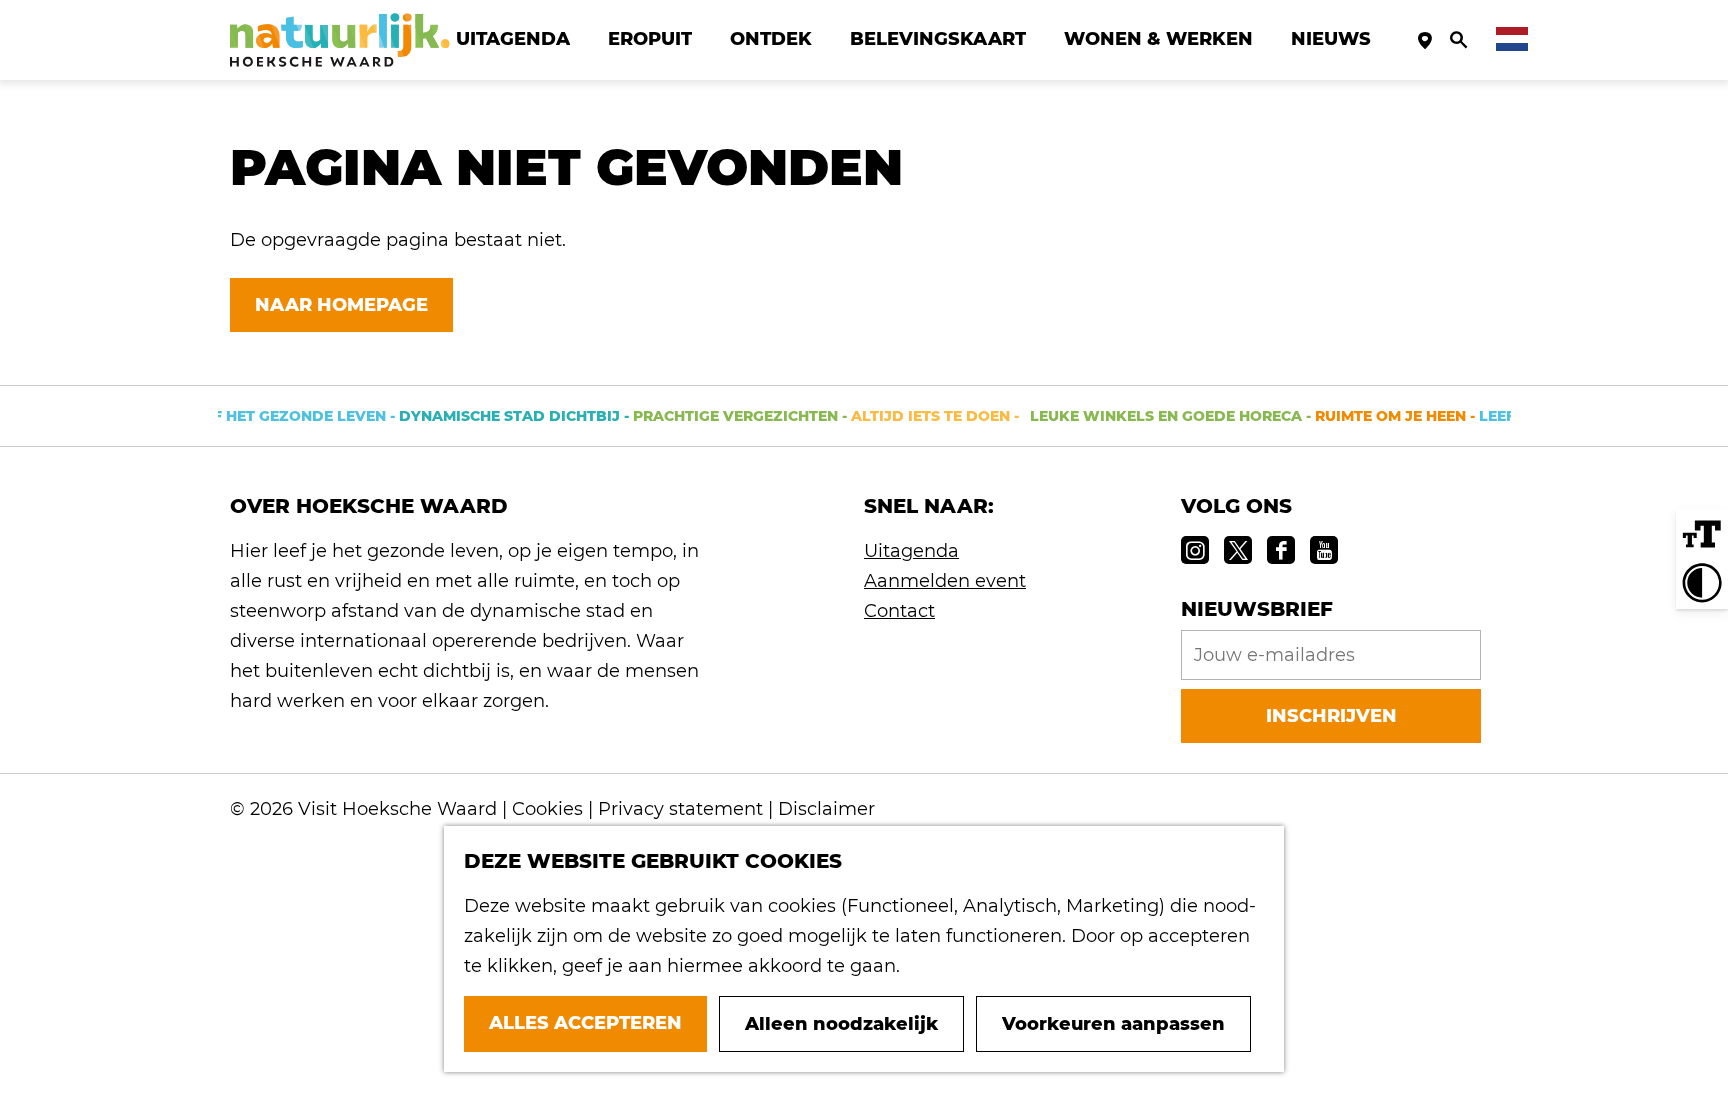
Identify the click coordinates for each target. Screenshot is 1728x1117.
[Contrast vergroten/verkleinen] (1702, 583)
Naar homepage (341, 305)
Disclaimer (826, 809)
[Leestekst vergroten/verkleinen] (1702, 535)
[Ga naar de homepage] (340, 40)
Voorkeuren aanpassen (1113, 1024)
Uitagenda (911, 551)
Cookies (547, 809)
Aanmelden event (945, 581)
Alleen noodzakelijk (841, 1024)
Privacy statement (680, 809)
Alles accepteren (585, 1023)
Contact (899, 611)
